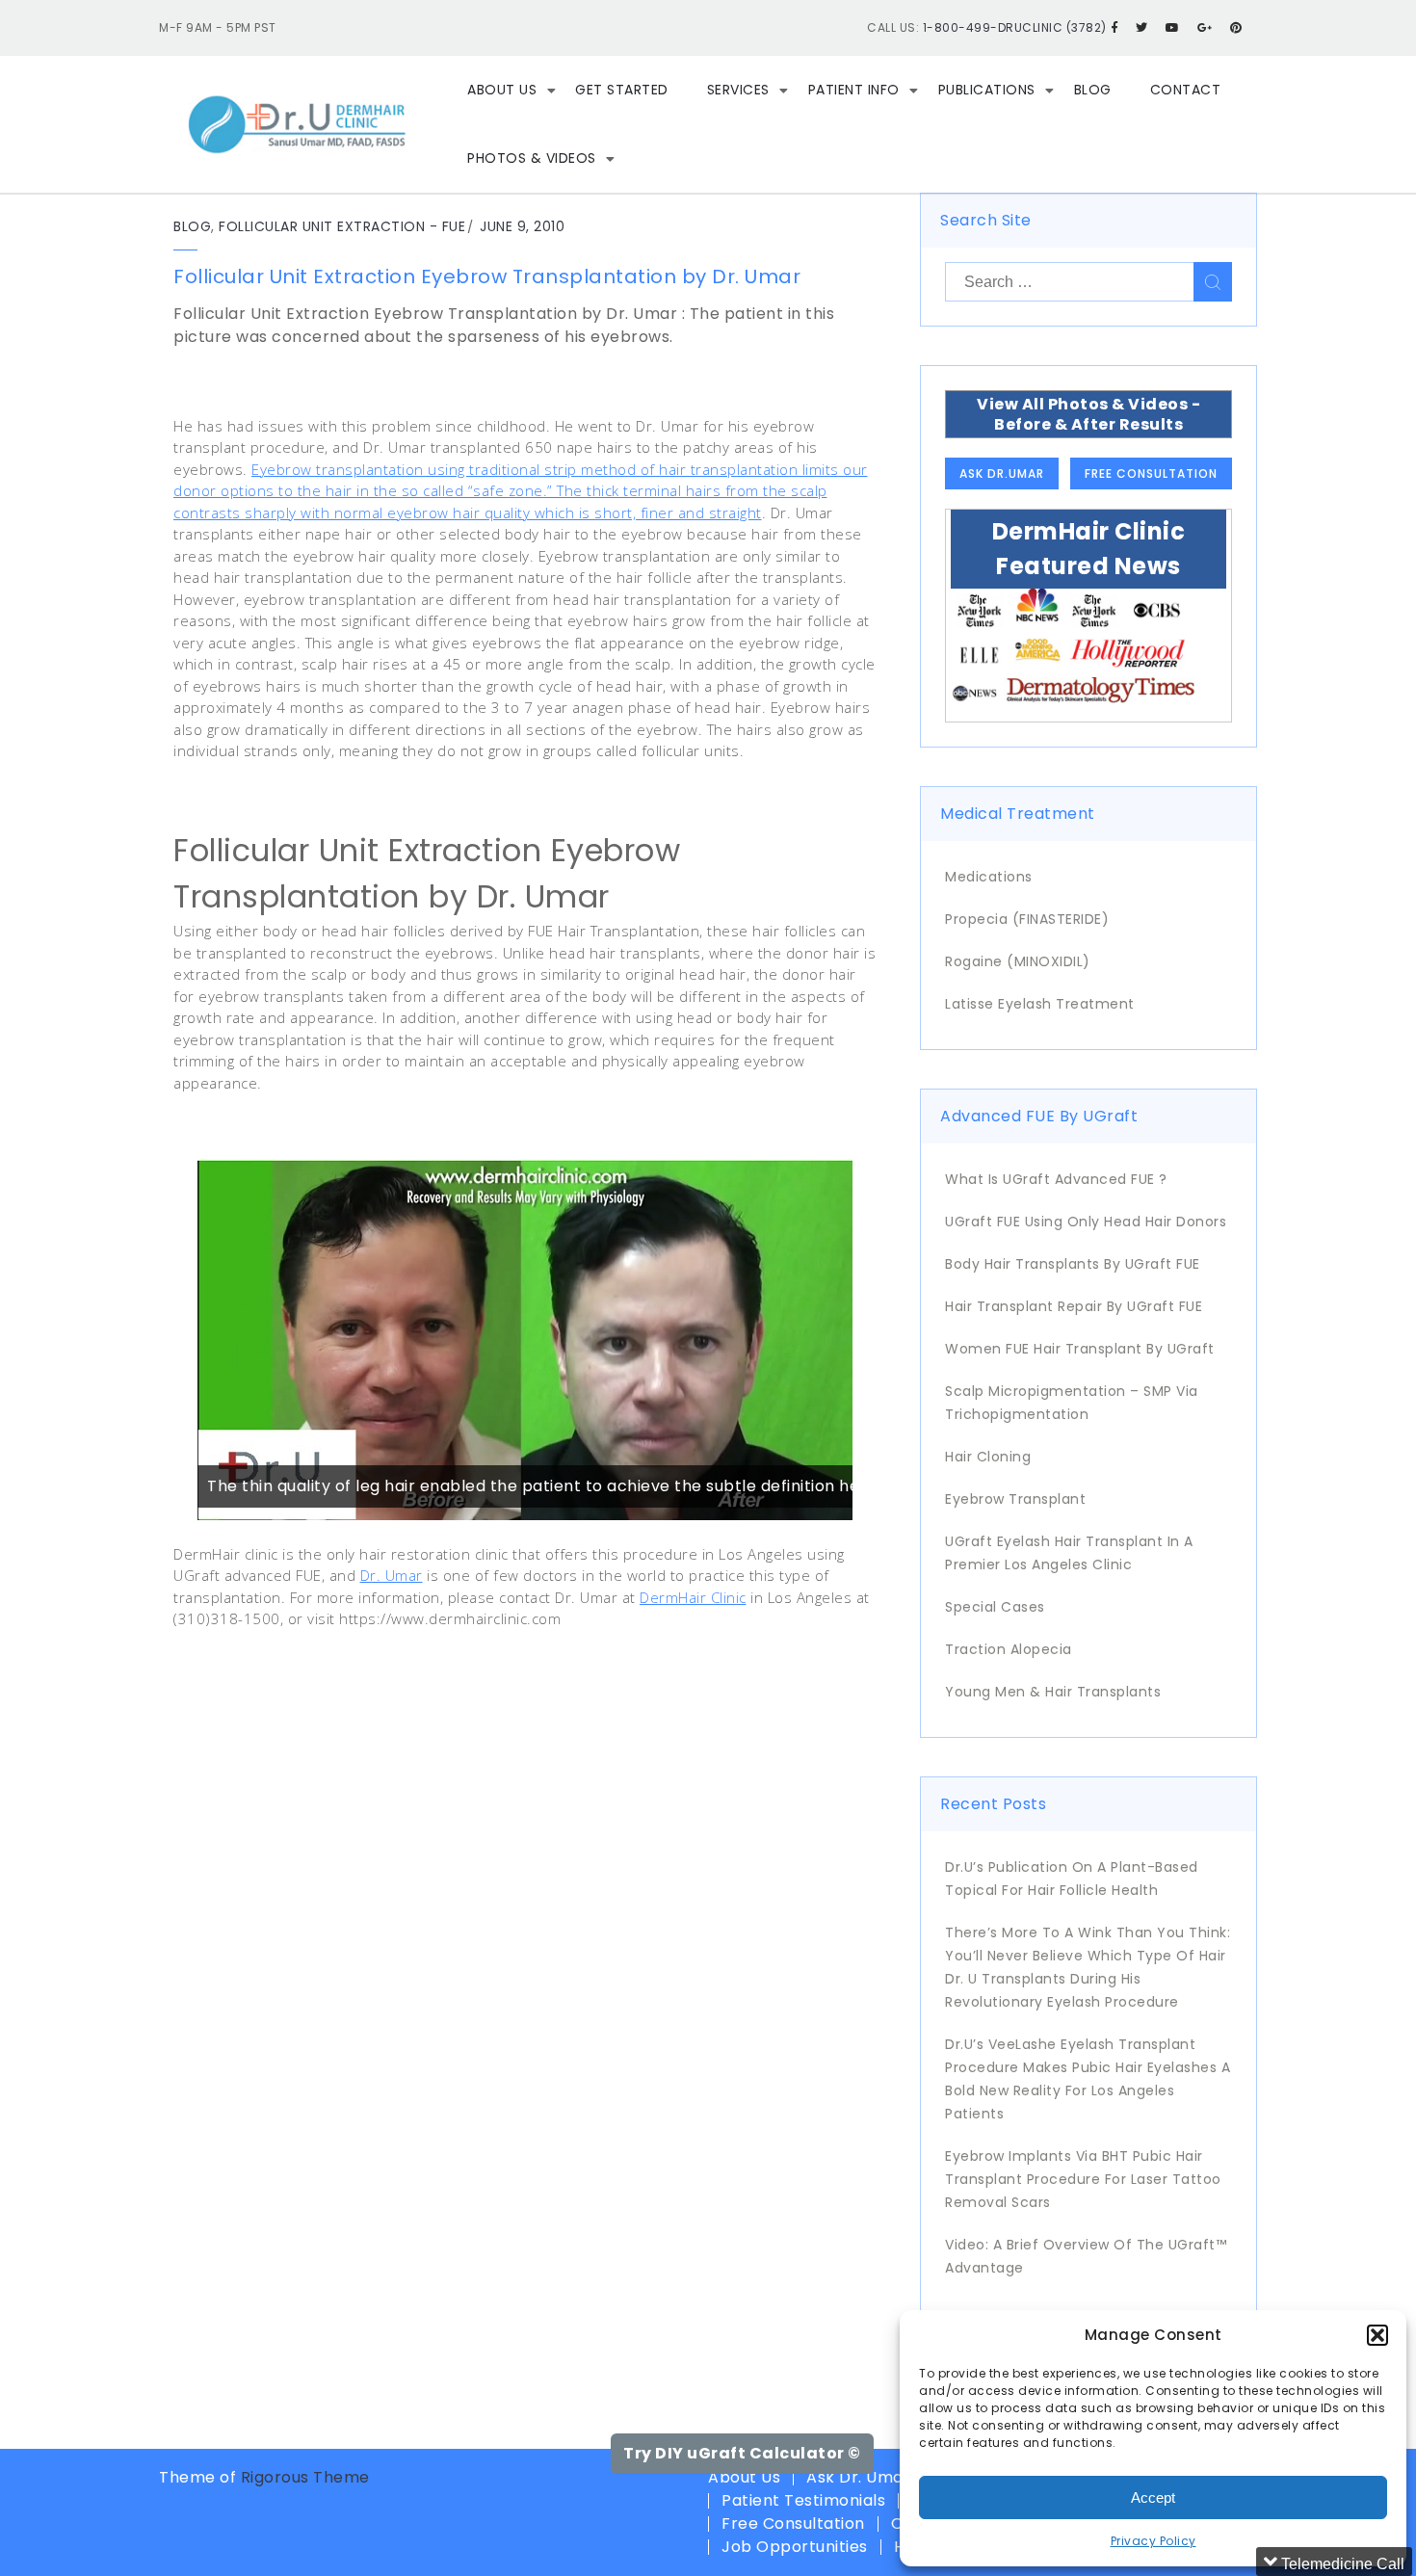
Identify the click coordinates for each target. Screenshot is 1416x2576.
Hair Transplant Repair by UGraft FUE (1074, 1306)
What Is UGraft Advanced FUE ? (1056, 1179)
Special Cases (995, 1607)
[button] (1377, 2335)
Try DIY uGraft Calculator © (742, 2453)
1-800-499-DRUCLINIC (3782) (1015, 27)
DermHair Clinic (693, 1597)
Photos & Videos (532, 158)
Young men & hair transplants (1053, 1692)
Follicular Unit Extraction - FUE (342, 226)
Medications (989, 877)
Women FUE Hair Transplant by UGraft (1080, 1349)
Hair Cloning (988, 1457)
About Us (502, 90)
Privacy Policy (1154, 2541)
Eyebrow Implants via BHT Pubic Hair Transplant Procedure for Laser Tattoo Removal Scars (1083, 2179)
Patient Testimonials (803, 2500)
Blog (1093, 90)
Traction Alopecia (1009, 1649)
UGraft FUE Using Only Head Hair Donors (1086, 1222)
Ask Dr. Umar (858, 2477)
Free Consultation (1151, 473)
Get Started (622, 90)
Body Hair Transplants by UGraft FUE (1073, 1264)
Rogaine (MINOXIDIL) (1018, 961)
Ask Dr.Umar (1002, 473)
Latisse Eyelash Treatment (1040, 1004)
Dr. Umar (392, 1575)
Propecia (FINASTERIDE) (1027, 919)
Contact (1186, 90)
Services (738, 90)
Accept (1153, 2497)
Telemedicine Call (1341, 2564)
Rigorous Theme (305, 2477)
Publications (987, 90)
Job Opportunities (795, 2547)
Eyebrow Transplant (1015, 1499)
